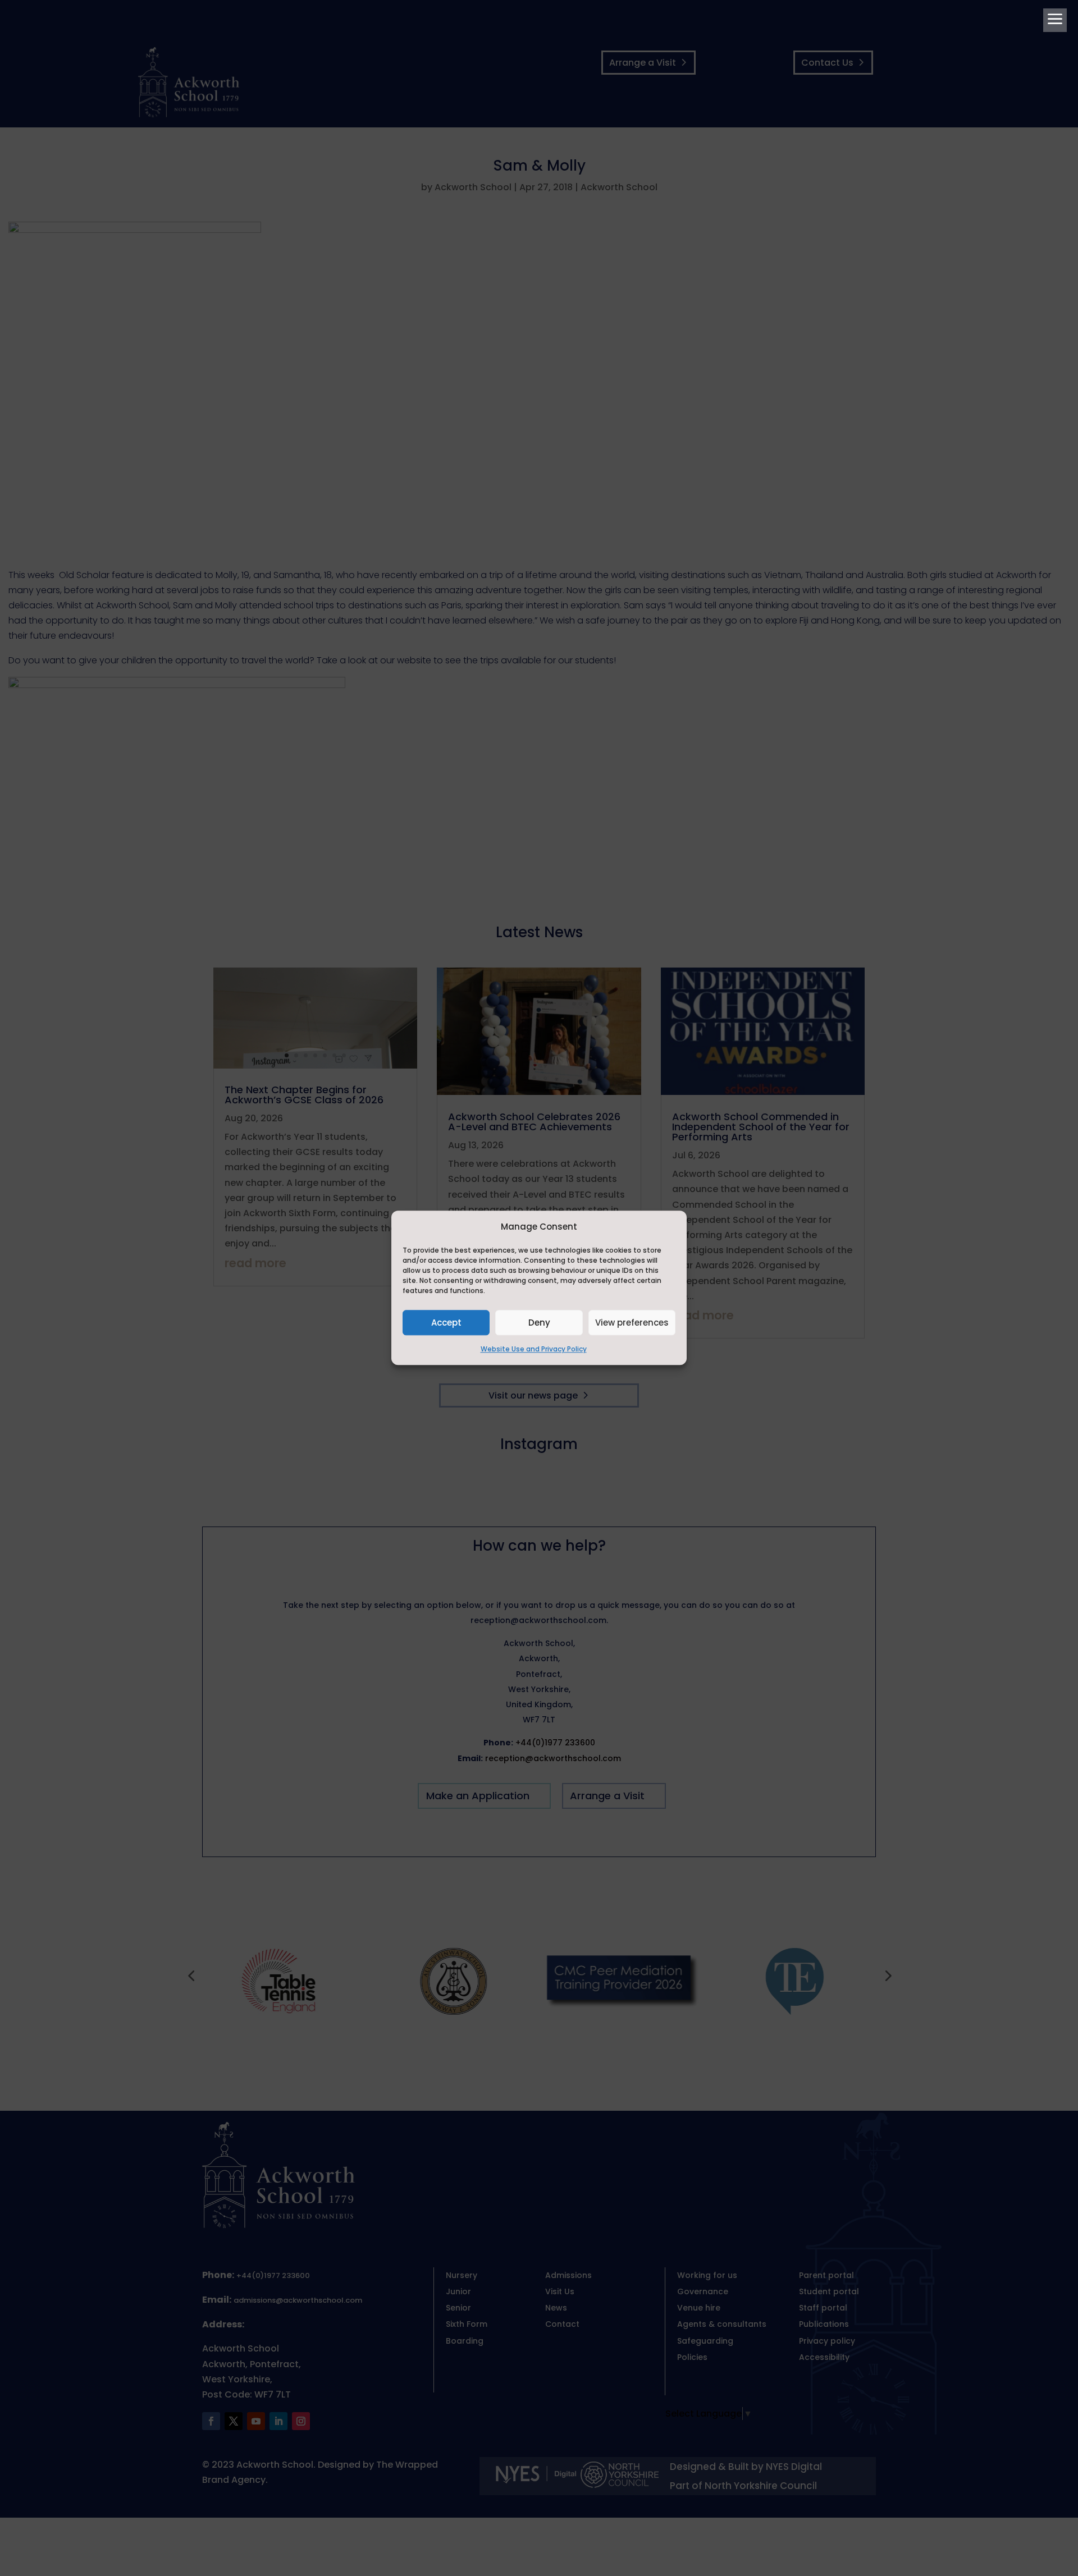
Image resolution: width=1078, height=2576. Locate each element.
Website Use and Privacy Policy (534, 1349)
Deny (539, 1323)
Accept (446, 1323)
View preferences (632, 1323)
